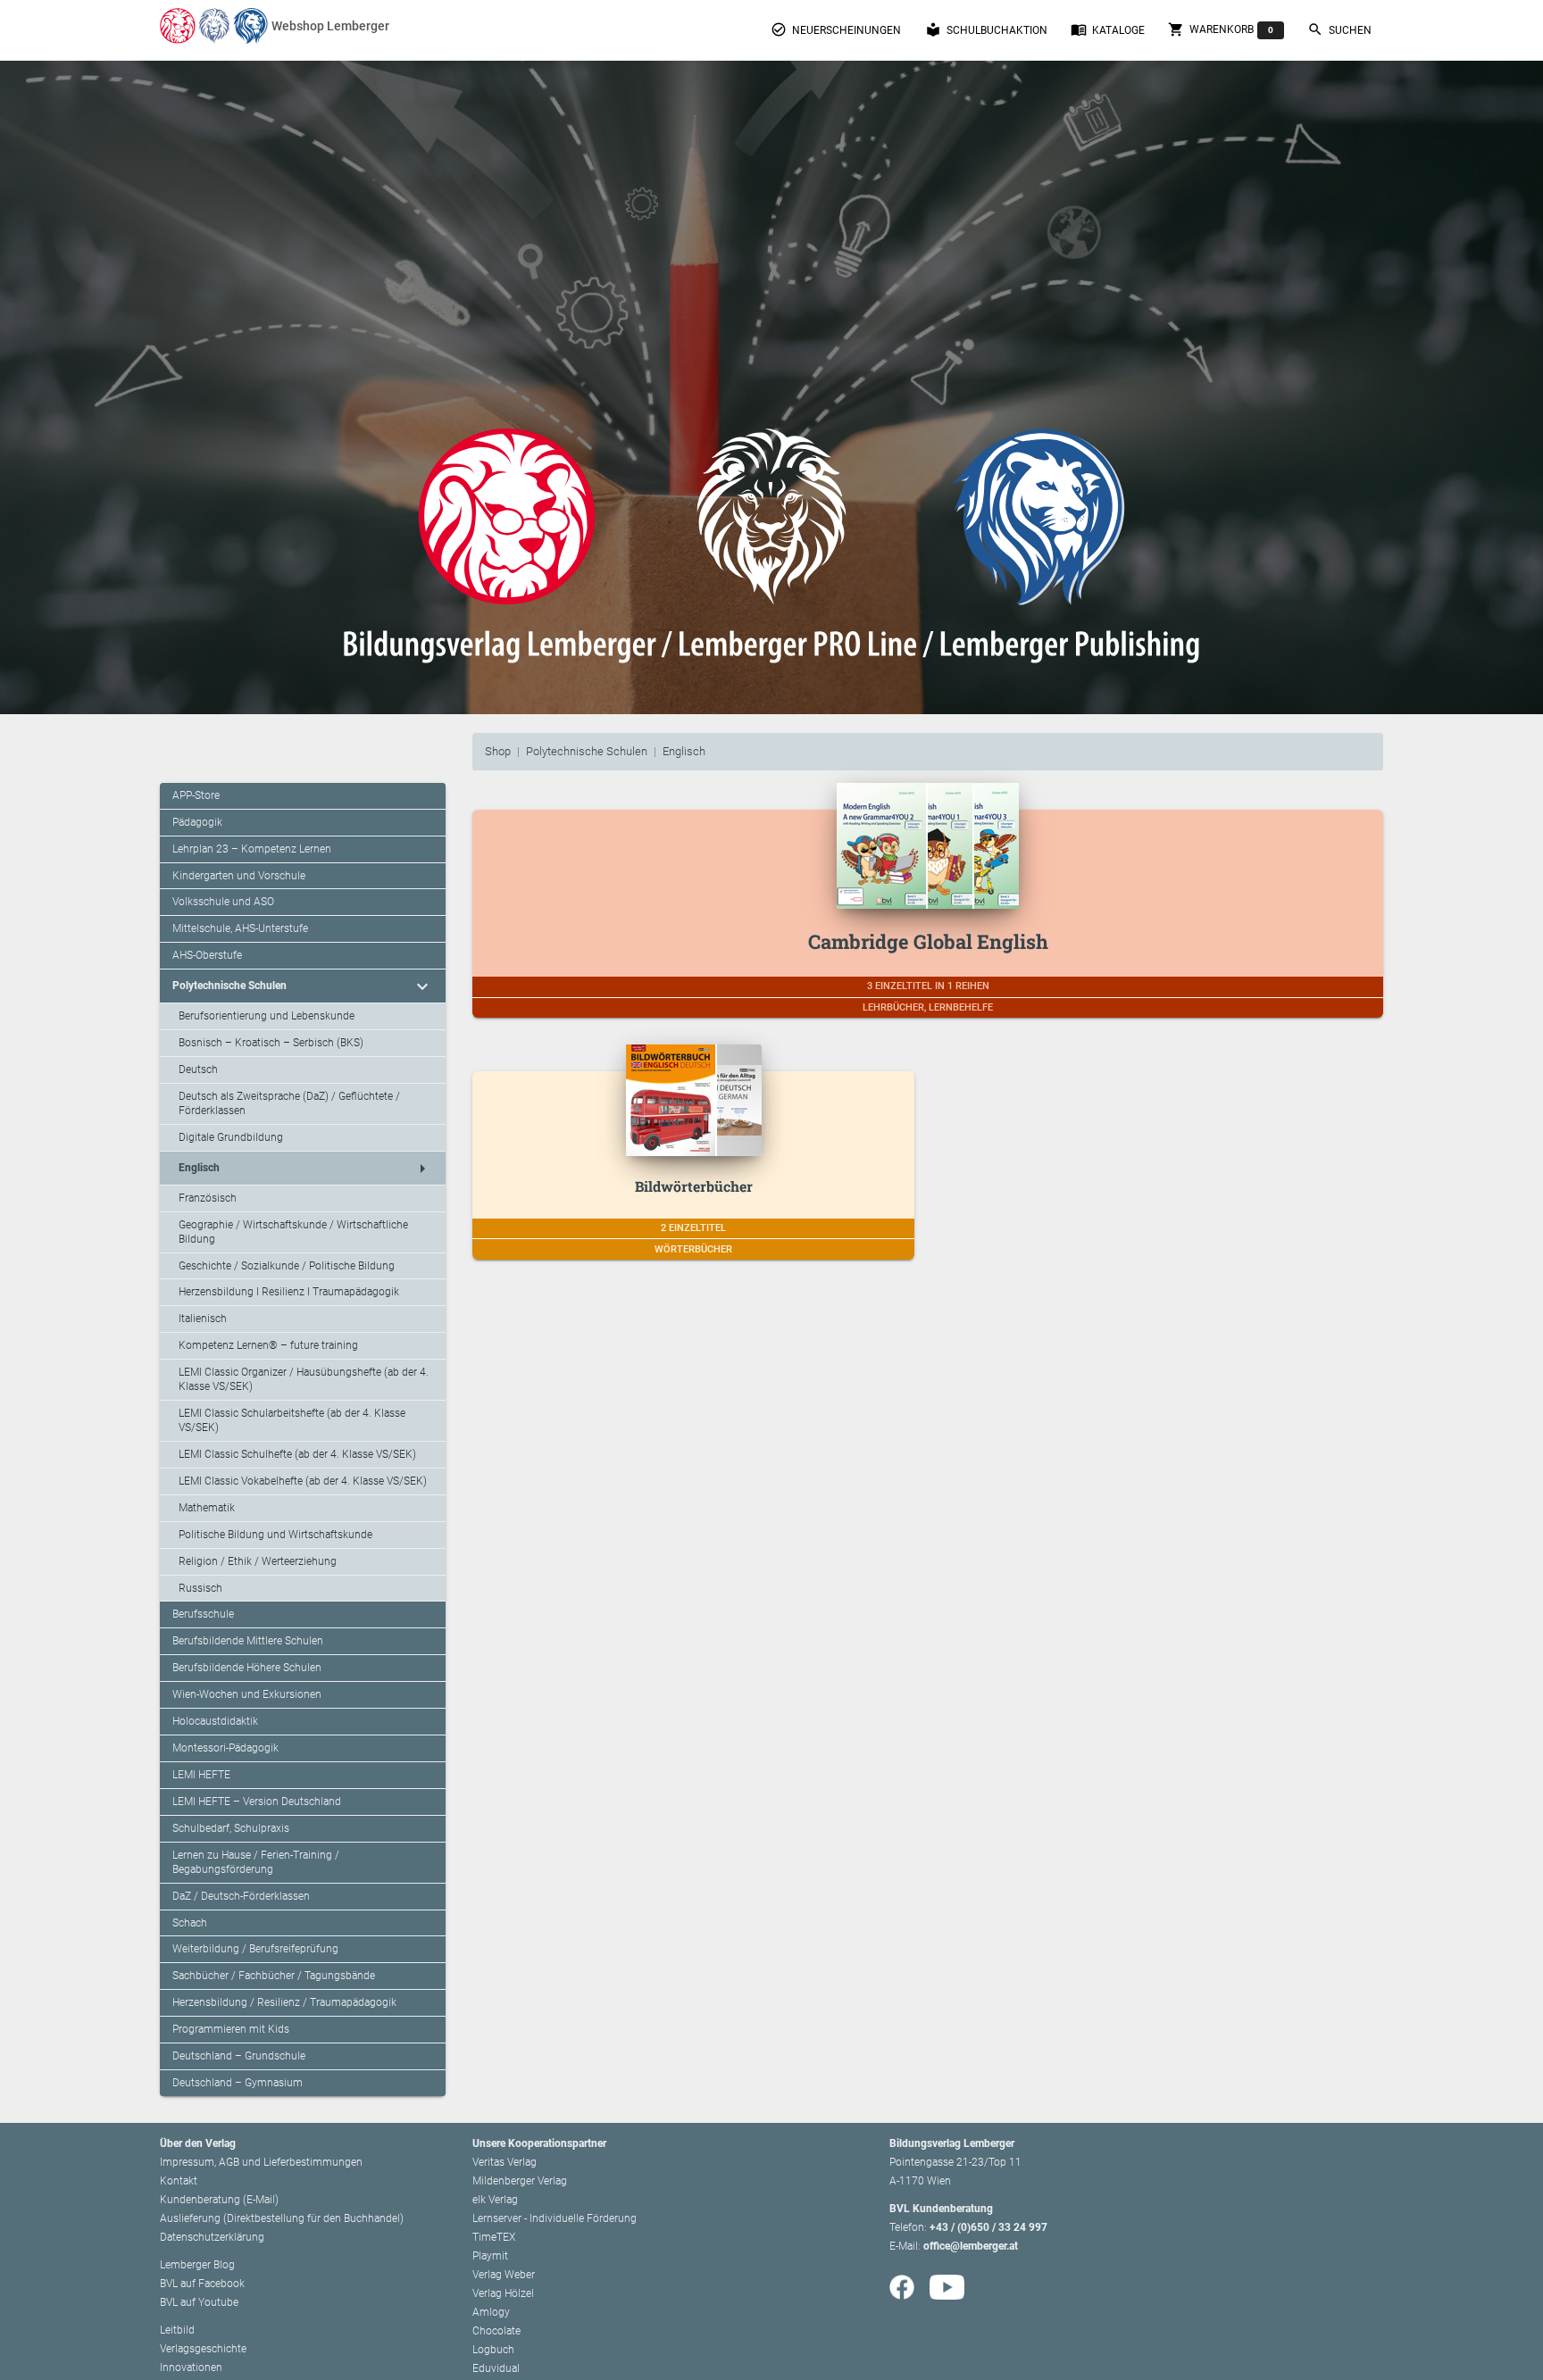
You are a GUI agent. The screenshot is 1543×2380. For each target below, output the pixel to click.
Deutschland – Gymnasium (238, 2083)
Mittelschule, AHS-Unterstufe (240, 928)
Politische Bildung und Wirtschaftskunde (275, 1535)
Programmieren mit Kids (231, 2029)
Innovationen (191, 2368)
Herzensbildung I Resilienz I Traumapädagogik (289, 1292)
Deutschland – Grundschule (239, 2056)
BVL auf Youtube (199, 2302)
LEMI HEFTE (201, 1775)
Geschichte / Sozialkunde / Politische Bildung (287, 1266)
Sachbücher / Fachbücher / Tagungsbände (274, 1976)
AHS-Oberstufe (207, 955)
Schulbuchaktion (986, 29)
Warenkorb (1221, 29)
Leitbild (177, 2330)
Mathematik (207, 1508)
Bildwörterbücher (694, 1186)
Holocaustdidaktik (215, 1721)
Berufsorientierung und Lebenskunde (267, 1016)
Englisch (684, 751)
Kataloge (1108, 29)
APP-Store (196, 795)
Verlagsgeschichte (203, 2349)
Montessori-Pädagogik (225, 1748)
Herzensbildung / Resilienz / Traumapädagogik (284, 2002)
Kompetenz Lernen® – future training (268, 1345)
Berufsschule (203, 1614)
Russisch (200, 1588)
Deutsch (198, 1069)
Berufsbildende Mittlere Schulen (248, 1641)
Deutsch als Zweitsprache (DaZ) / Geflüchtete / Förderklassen (289, 1103)
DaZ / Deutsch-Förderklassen (241, 1896)
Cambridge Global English (928, 941)
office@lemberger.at (971, 2246)
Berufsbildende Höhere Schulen (247, 1668)
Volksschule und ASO (223, 902)
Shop (498, 751)
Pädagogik (197, 822)
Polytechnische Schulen (587, 751)
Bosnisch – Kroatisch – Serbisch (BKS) (271, 1043)
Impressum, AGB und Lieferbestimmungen (261, 2162)
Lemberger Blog (197, 2265)
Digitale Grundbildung (231, 1137)
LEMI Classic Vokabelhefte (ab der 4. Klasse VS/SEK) (303, 1481)
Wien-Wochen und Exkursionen (247, 1694)
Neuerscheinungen (836, 29)
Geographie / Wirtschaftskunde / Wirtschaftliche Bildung (293, 1232)
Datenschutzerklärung (212, 2237)
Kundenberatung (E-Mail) (219, 2200)
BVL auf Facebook (202, 2284)
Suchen (1339, 29)
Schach (190, 1923)
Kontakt (179, 2181)
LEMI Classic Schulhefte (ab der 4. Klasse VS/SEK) (297, 1454)
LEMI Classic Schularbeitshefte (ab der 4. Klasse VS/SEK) (292, 1420)
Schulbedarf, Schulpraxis (231, 1828)
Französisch (208, 1198)
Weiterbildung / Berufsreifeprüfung (255, 1949)
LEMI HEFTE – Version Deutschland (257, 1802)
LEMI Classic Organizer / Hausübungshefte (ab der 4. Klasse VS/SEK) (304, 1379)
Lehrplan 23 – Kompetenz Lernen (252, 849)
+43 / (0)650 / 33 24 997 (988, 2227)
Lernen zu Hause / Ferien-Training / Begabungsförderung (256, 1862)
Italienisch (203, 1319)
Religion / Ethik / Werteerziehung (258, 1561)
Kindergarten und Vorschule (239, 876)
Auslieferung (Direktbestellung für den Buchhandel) (282, 2218)
